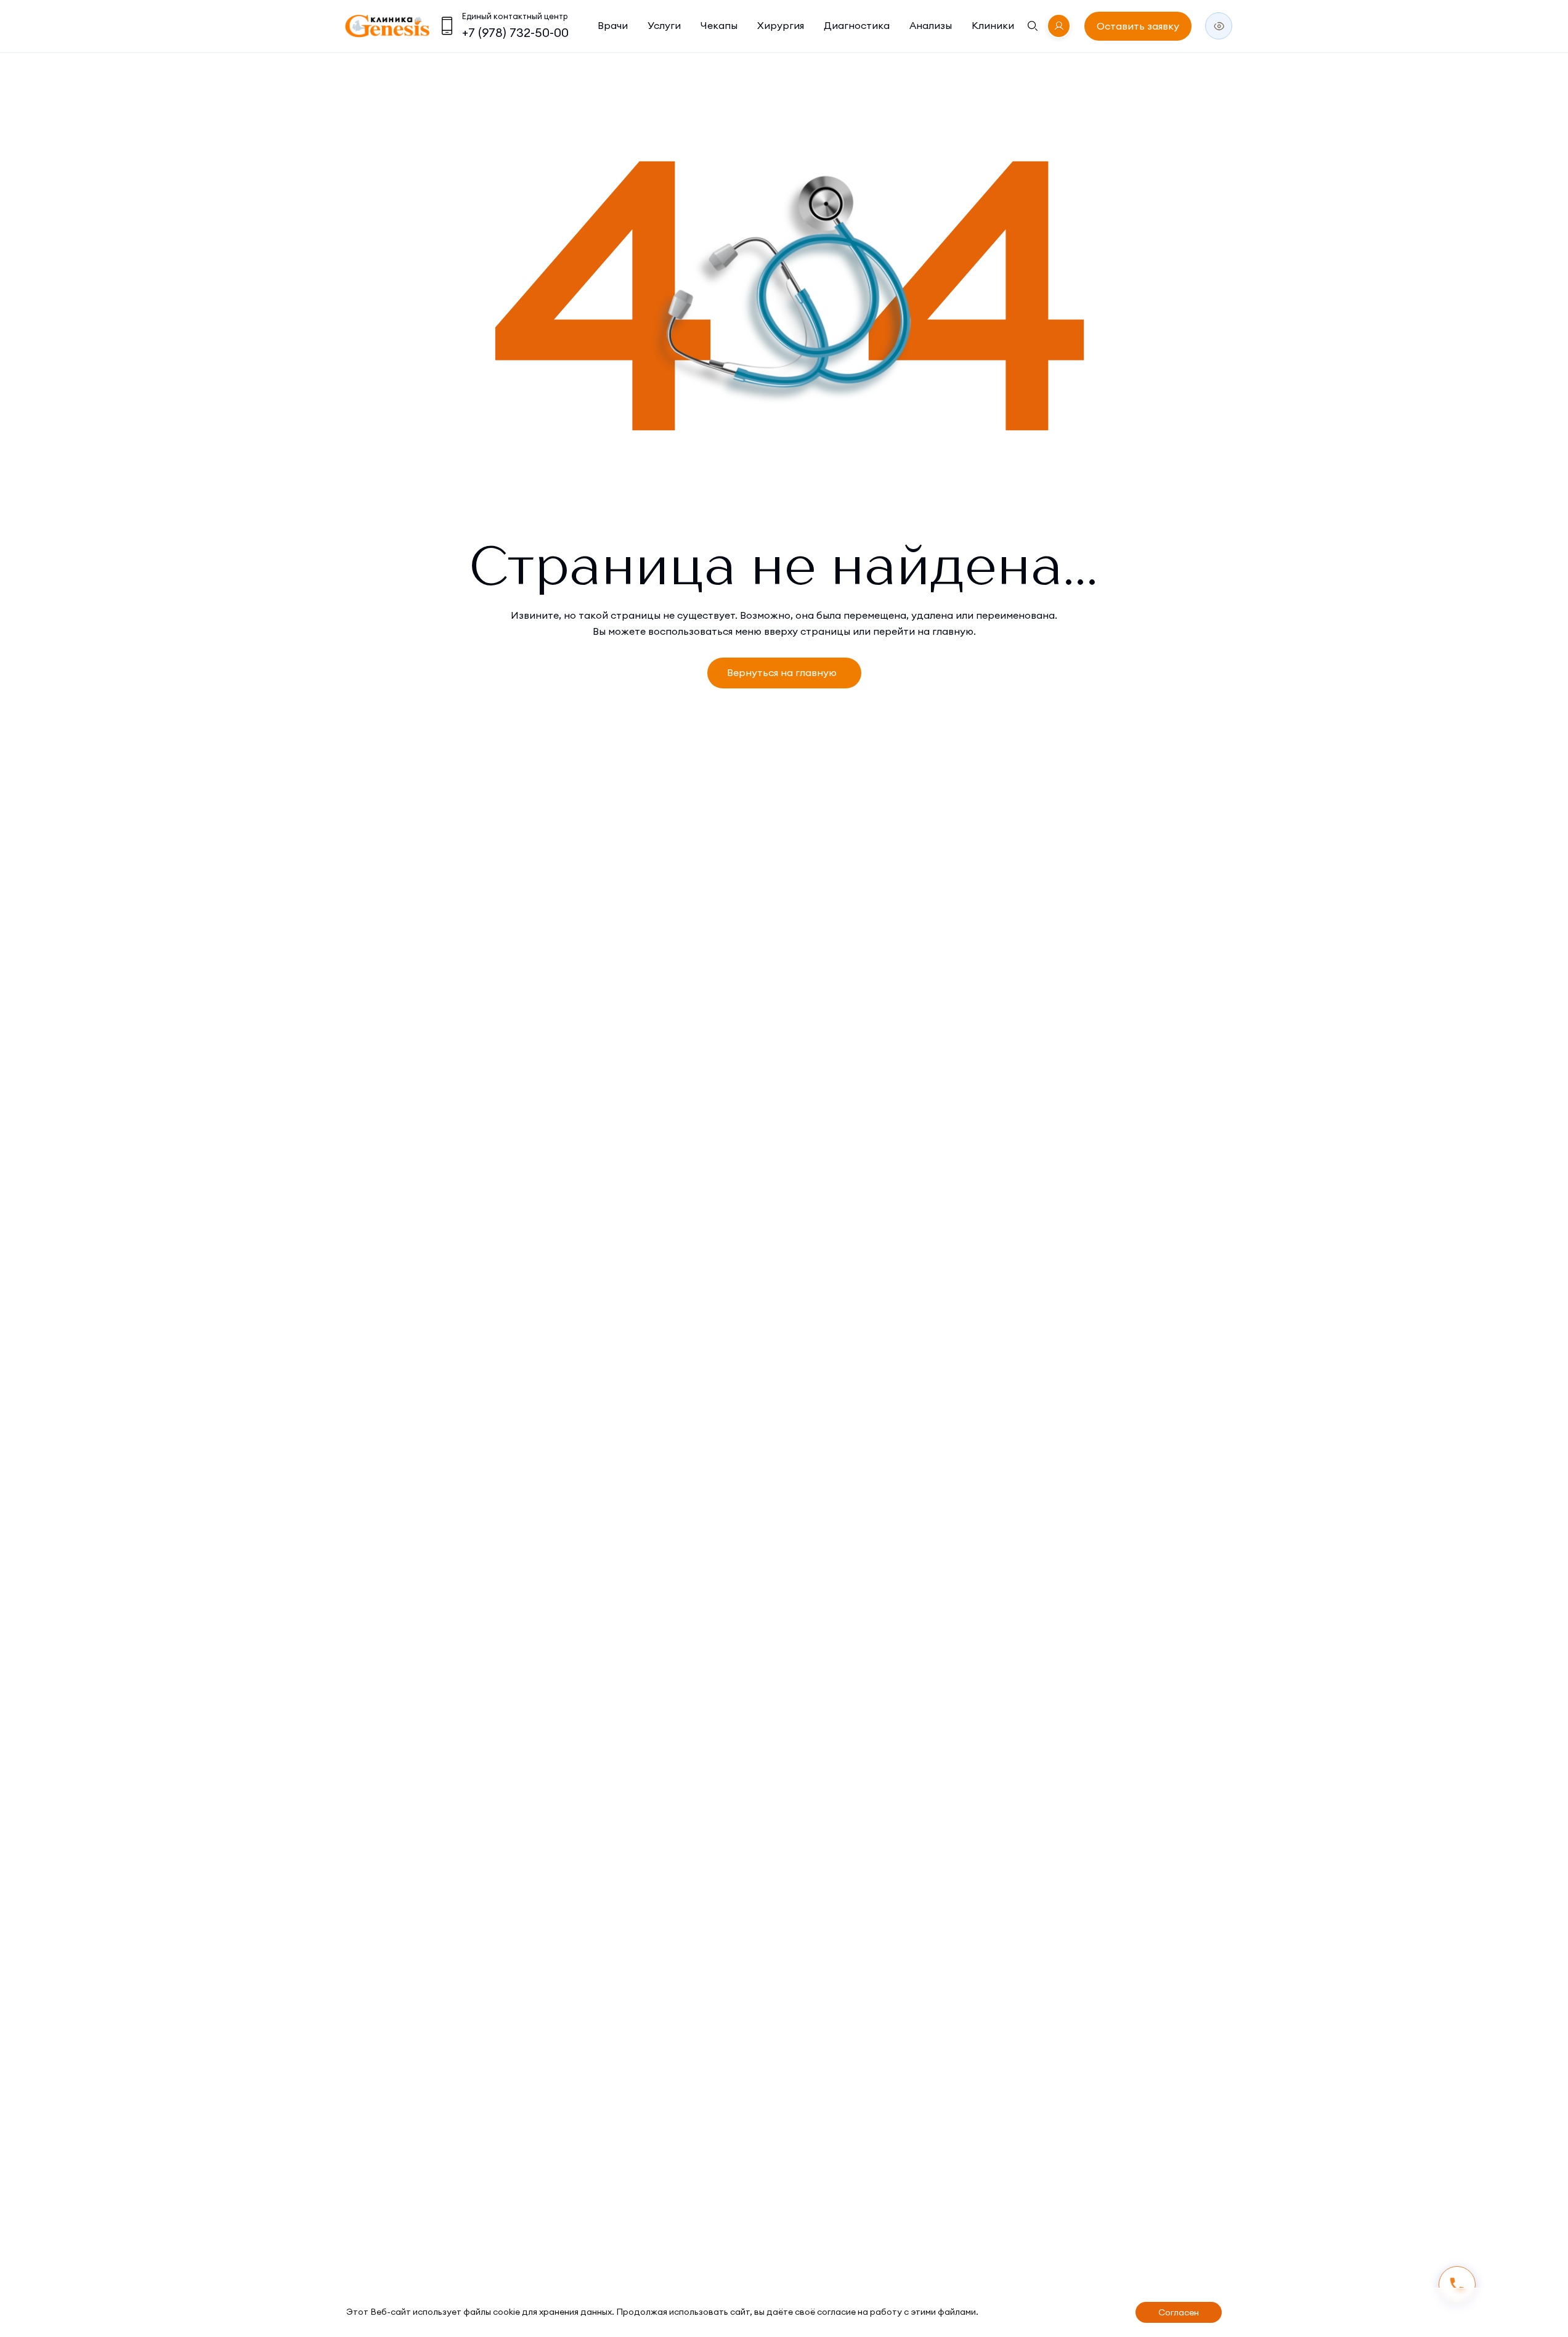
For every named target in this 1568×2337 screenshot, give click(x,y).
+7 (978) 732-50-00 (515, 32)
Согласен (1179, 2312)
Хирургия (781, 25)
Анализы (931, 25)
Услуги (664, 25)
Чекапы (719, 25)
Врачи (613, 25)
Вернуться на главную (782, 672)
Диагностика (857, 25)
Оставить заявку (1138, 26)
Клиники (993, 25)
